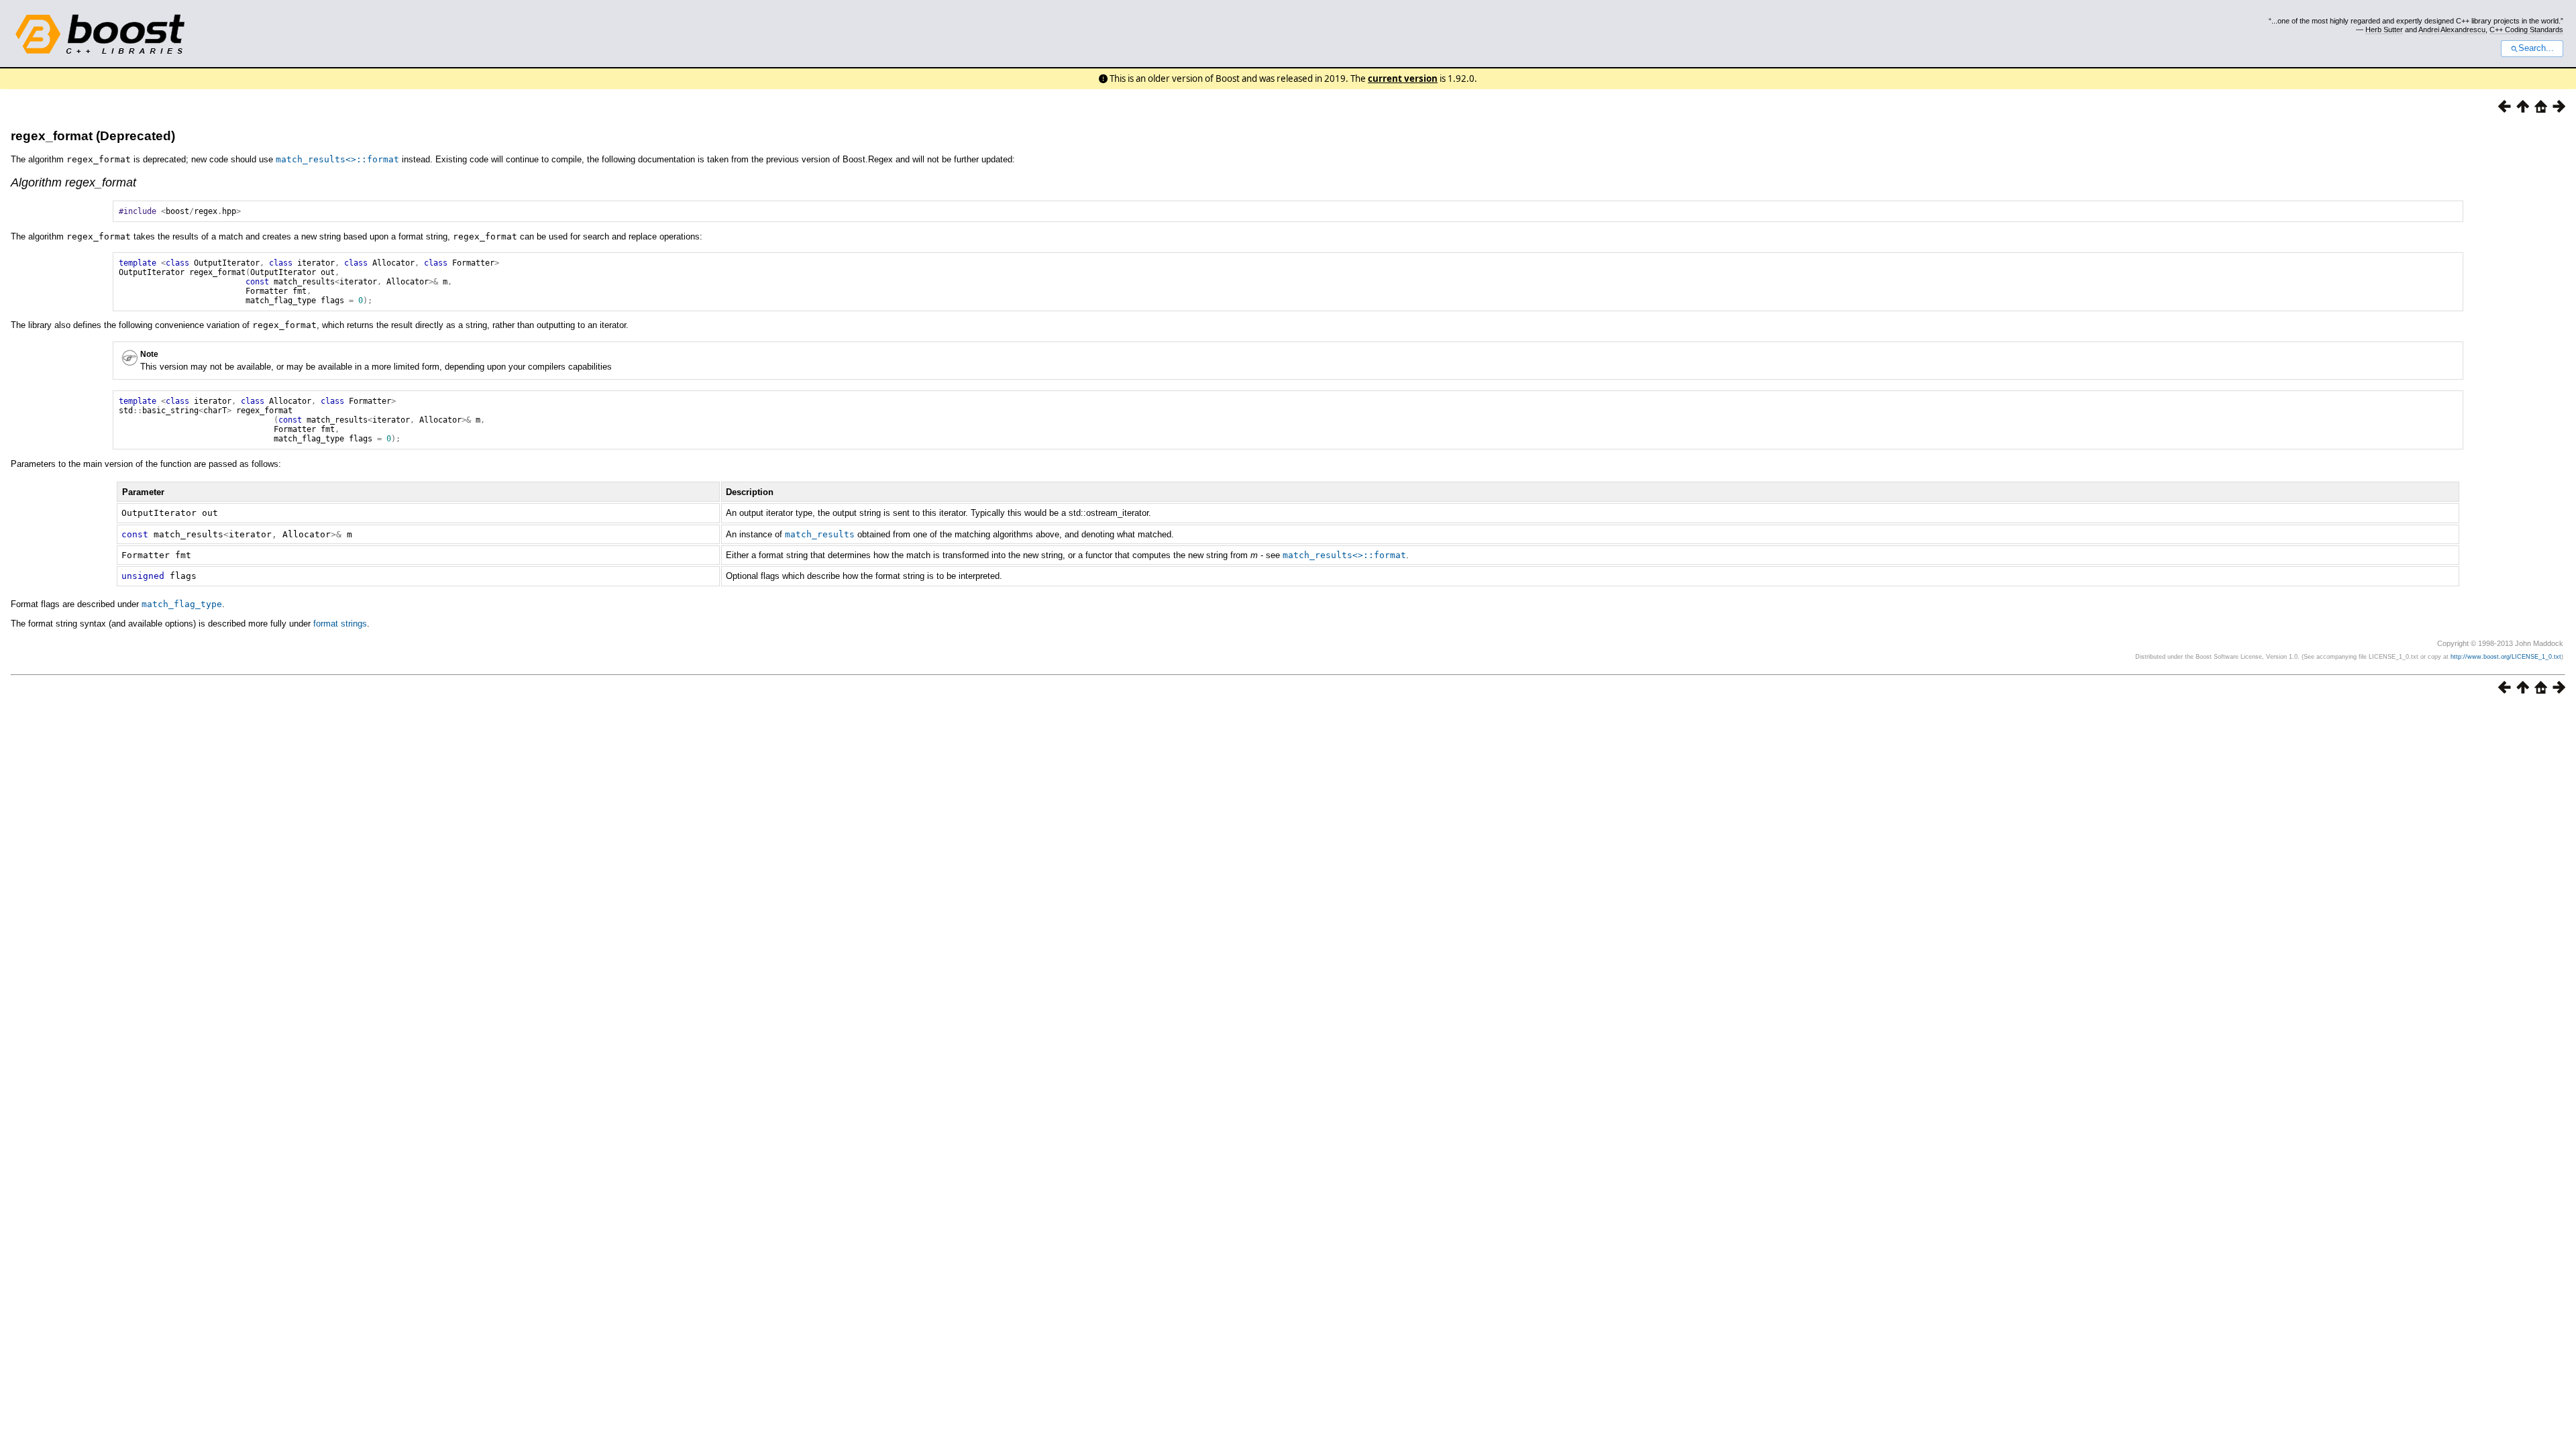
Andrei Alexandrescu (2452, 30)
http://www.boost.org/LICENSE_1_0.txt (2506, 657)
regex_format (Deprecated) (93, 136)
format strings (340, 624)
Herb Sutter (2384, 30)
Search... (2536, 48)
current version (1403, 78)
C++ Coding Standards (2526, 30)
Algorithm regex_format (73, 182)
